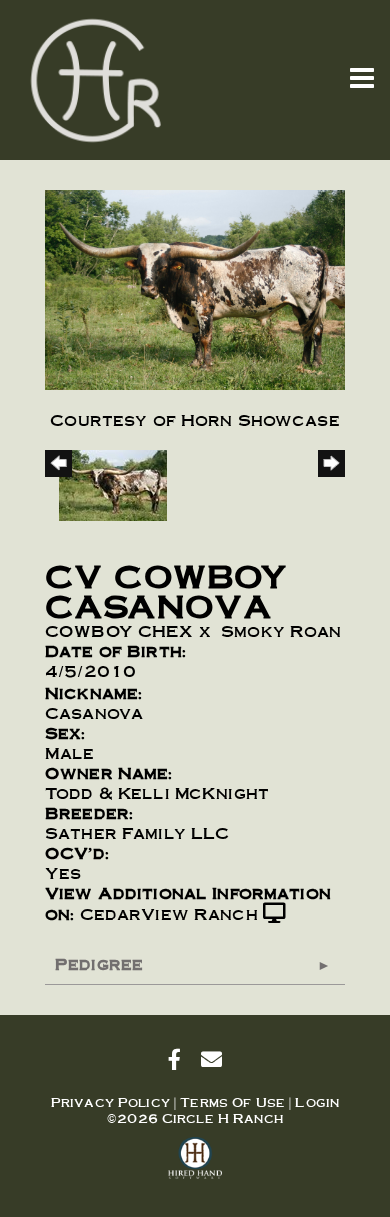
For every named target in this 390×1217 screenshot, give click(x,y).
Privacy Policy (110, 1102)
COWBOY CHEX (119, 630)
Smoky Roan (281, 630)
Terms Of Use (232, 1102)
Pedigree (99, 963)
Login (317, 1102)
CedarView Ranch (169, 913)
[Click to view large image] (195, 285)
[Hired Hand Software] (195, 1167)
